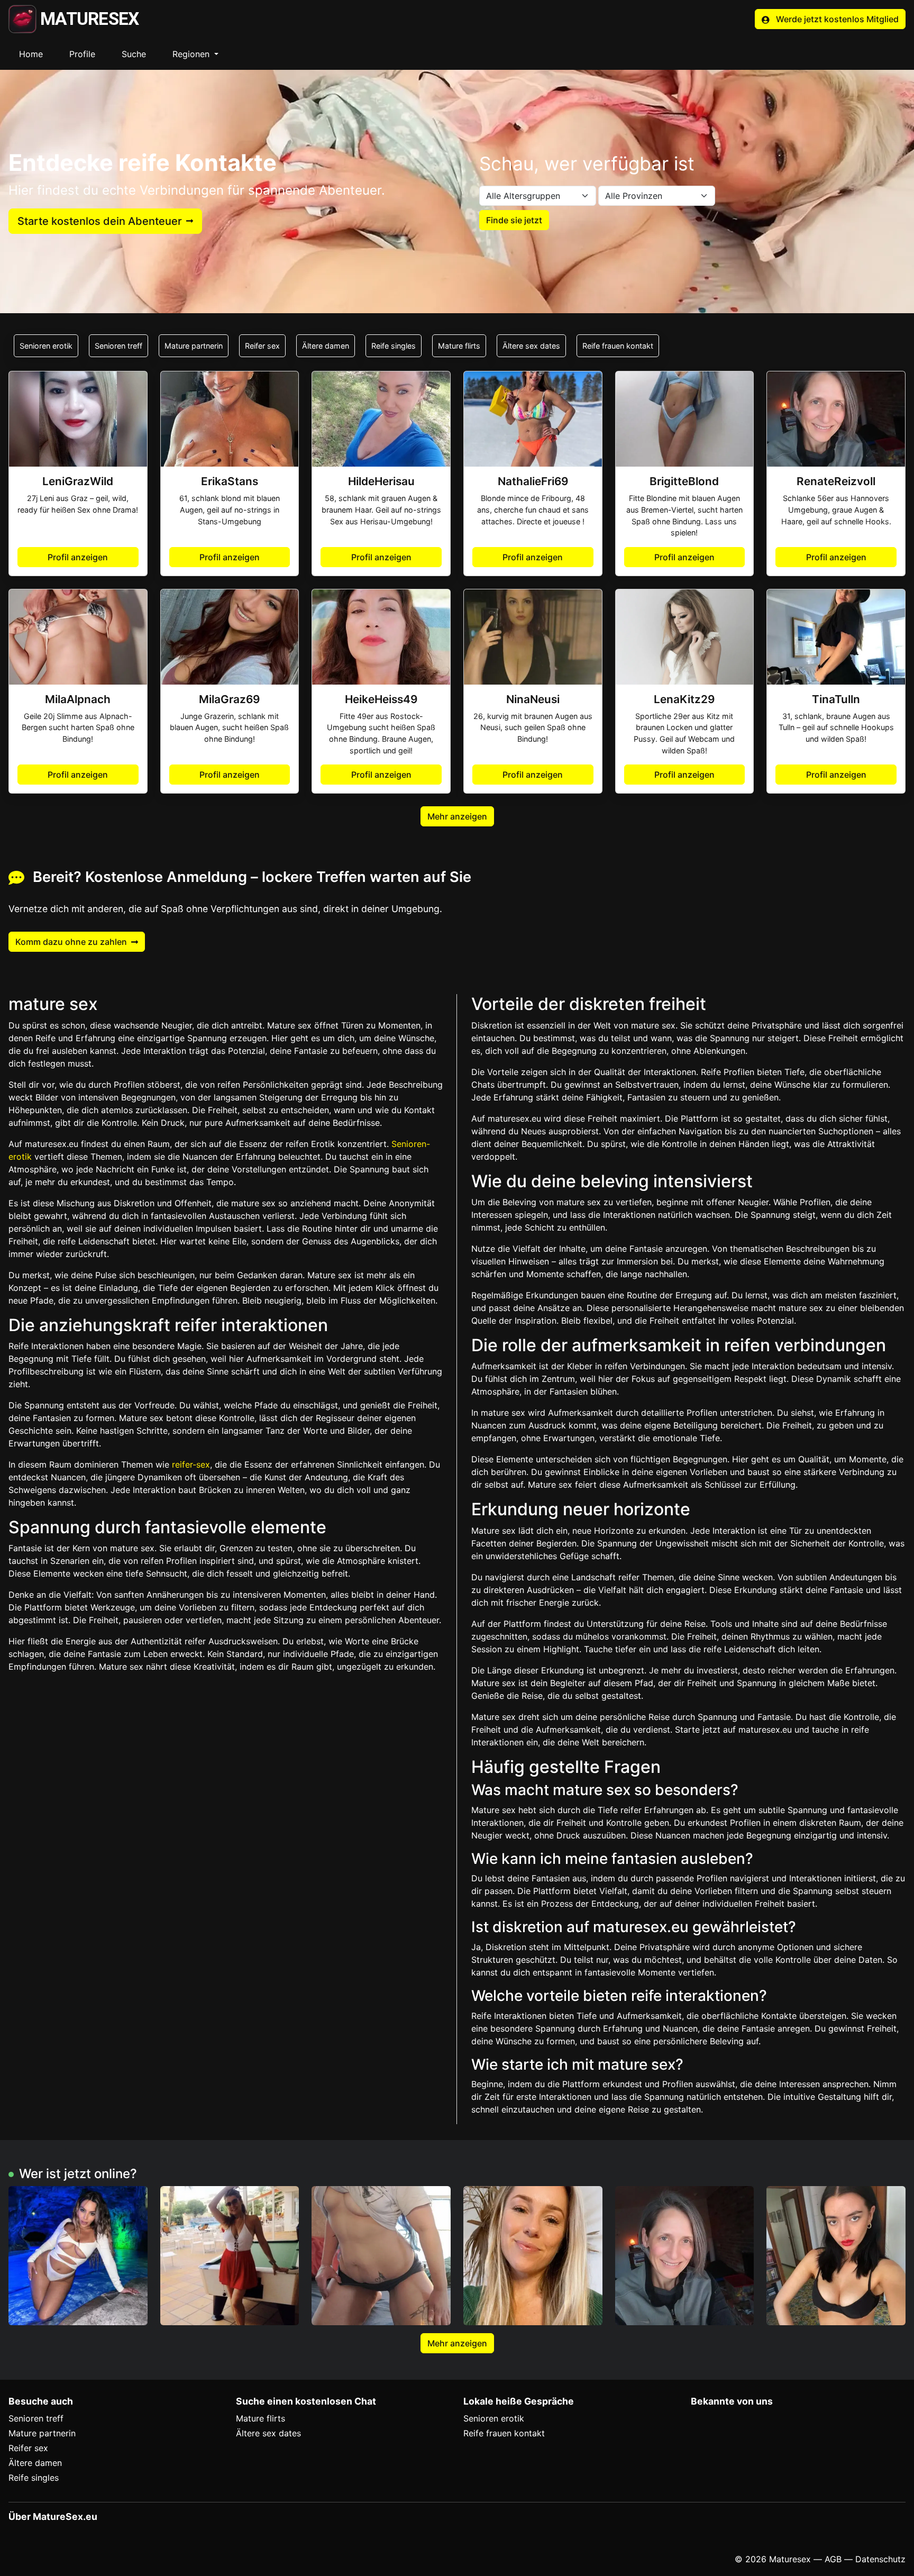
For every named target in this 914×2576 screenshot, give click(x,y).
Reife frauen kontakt (618, 346)
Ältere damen (326, 346)
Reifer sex (262, 346)
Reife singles (394, 346)
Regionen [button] (192, 54)
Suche (134, 54)
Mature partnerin (194, 346)
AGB (833, 2559)
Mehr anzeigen (457, 816)
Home (31, 54)
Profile (82, 54)
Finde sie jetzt (514, 220)
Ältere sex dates (531, 346)
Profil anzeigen (78, 557)
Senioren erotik (46, 346)
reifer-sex (191, 1464)
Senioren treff (118, 346)
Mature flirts (459, 346)
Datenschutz (880, 2559)
